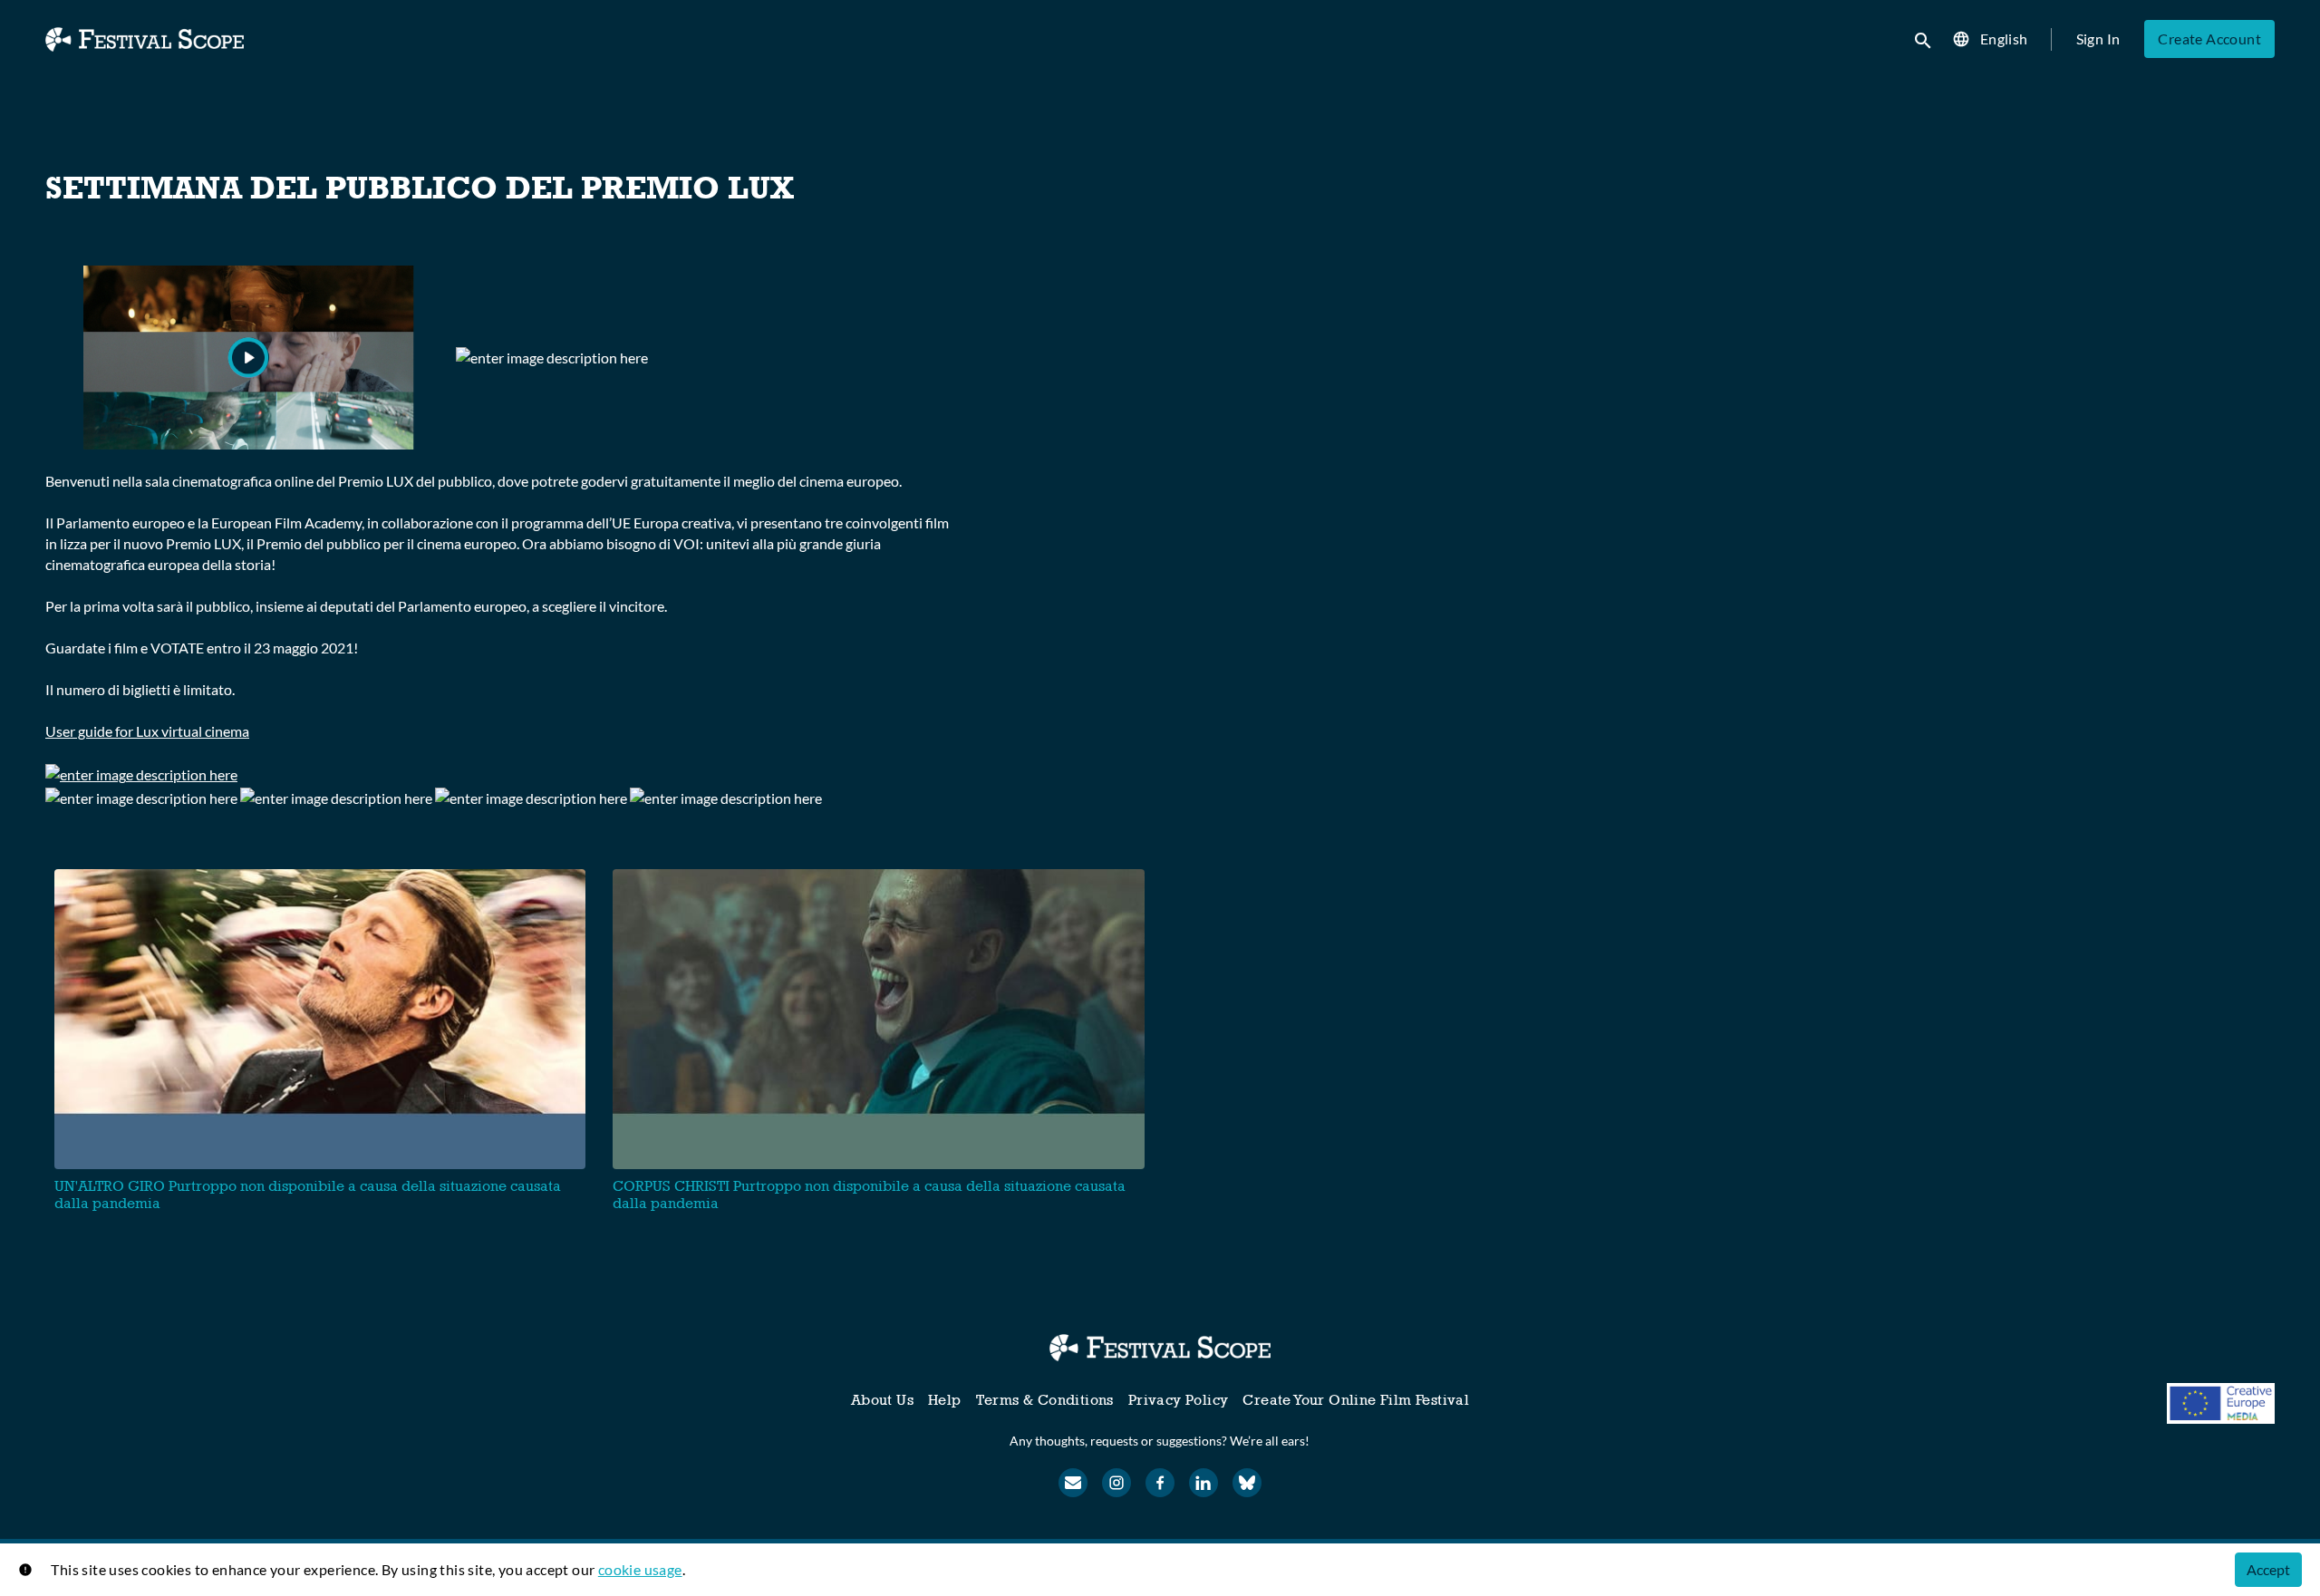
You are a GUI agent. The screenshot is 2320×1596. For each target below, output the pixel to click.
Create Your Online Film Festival (1356, 1400)
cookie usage (640, 1569)
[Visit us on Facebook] (1160, 1483)
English (2004, 39)
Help (945, 1400)
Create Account (2209, 39)
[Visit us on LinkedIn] (1203, 1483)
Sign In (2098, 39)
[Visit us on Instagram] (1116, 1483)
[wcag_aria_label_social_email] (1073, 1483)
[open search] (1924, 39)
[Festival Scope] (1160, 1348)
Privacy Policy (1179, 1400)
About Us (882, 1400)
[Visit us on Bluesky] (1247, 1483)
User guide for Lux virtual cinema (147, 731)
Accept (2268, 1569)
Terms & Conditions (1045, 1400)
